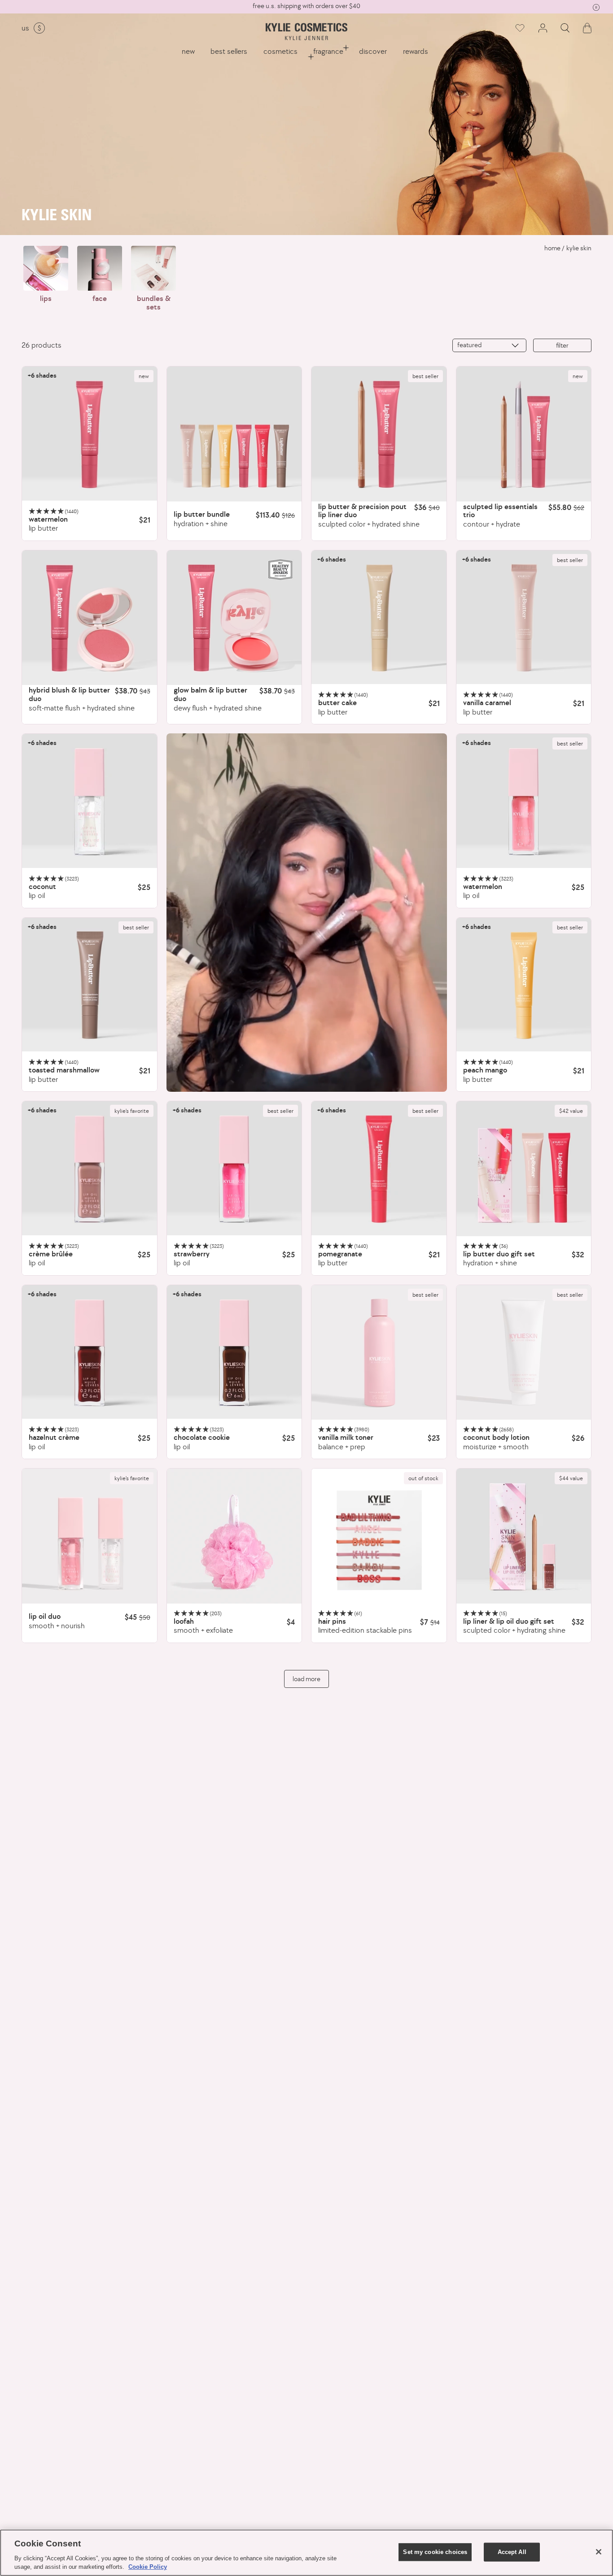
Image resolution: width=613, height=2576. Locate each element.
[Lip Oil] (90, 801)
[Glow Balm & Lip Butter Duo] (234, 618)
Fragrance (328, 51)
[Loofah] (234, 1536)
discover (373, 51)
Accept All (512, 2552)
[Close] (599, 2552)
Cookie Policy (148, 2567)
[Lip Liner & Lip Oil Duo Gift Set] (524, 1536)
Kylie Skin (579, 248)
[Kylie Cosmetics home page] (306, 32)
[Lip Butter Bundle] (234, 434)
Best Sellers (229, 51)
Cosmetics (280, 51)
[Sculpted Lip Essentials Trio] (524, 434)
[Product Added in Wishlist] (519, 28)
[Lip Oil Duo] (90, 1536)
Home (552, 248)
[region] (306, 2553)
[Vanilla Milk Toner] (379, 1353)
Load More (306, 1679)
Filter (562, 345)
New (188, 51)
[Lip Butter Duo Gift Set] (524, 1169)
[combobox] (489, 345)
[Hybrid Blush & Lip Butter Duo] (90, 618)
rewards (416, 51)
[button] (565, 28)
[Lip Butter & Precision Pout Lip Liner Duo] (379, 434)
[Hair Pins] (379, 1536)
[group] (306, 6)
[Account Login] (543, 28)
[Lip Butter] (90, 434)
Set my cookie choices (435, 2552)
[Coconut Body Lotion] (524, 1353)
